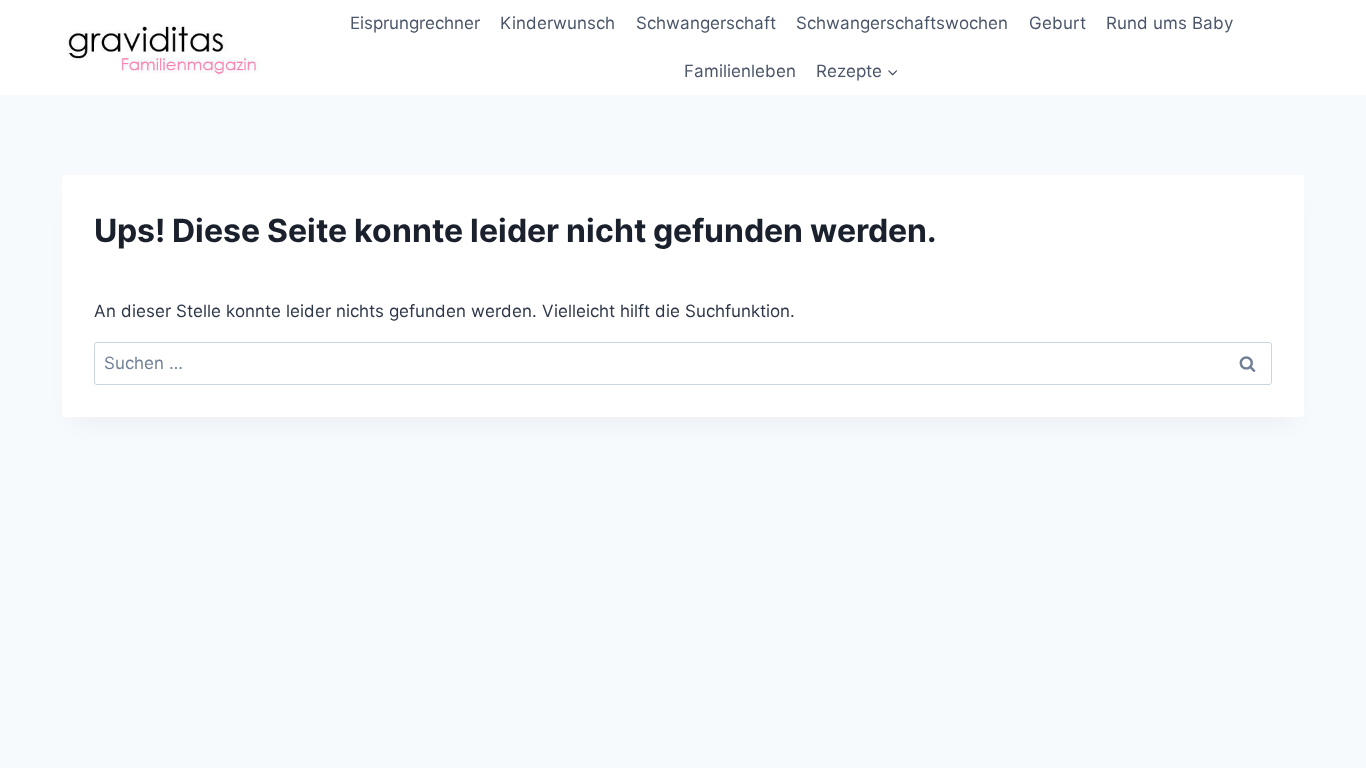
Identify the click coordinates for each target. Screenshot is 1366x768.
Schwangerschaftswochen (902, 23)
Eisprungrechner (415, 23)
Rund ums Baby (1169, 23)
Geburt (1057, 23)
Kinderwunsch (557, 23)
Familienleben (740, 71)
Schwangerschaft (706, 23)
